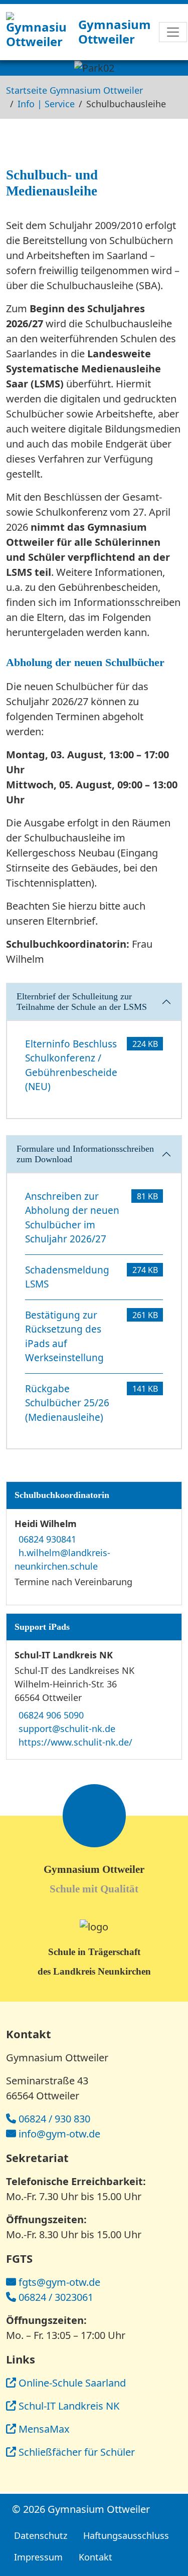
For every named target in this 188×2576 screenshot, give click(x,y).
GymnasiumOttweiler (115, 32)
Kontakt (96, 2557)
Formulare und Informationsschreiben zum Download (85, 1154)
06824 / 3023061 (56, 2297)
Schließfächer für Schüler (77, 2452)
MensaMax (44, 2429)
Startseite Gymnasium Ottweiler (74, 90)
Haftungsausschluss (126, 2535)
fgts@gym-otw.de (59, 2282)
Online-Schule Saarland (72, 2383)
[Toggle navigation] (173, 32)
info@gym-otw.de (59, 2134)
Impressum (38, 2557)
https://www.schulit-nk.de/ (75, 1742)
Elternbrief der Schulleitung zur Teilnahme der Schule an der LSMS (82, 1002)
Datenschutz (41, 2535)
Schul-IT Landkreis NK (69, 2406)
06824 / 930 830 (54, 2119)
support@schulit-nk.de (67, 1729)
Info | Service (46, 104)
